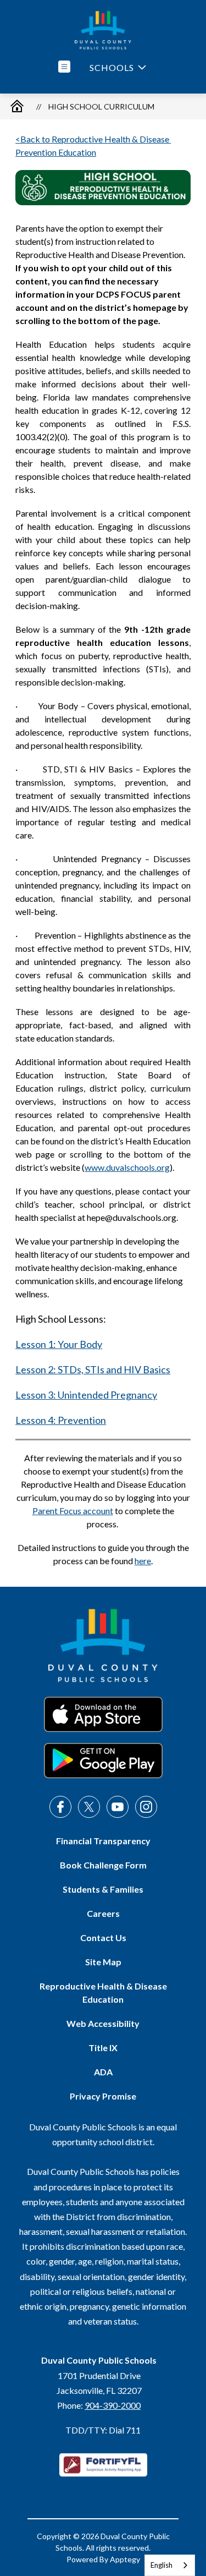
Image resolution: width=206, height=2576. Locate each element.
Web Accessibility (103, 2023)
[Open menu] (64, 67)
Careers (103, 1913)
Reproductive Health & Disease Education (103, 1993)
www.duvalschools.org (127, 1167)
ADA (103, 2072)
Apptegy (125, 2559)
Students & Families (103, 1889)
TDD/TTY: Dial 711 (103, 2430)
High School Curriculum (101, 106)
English (162, 2565)
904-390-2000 (113, 2405)
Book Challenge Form (103, 1865)
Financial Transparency (103, 1841)
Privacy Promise (103, 2096)
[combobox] (170, 2565)
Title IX (103, 2048)
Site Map (103, 1962)
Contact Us (103, 1938)
